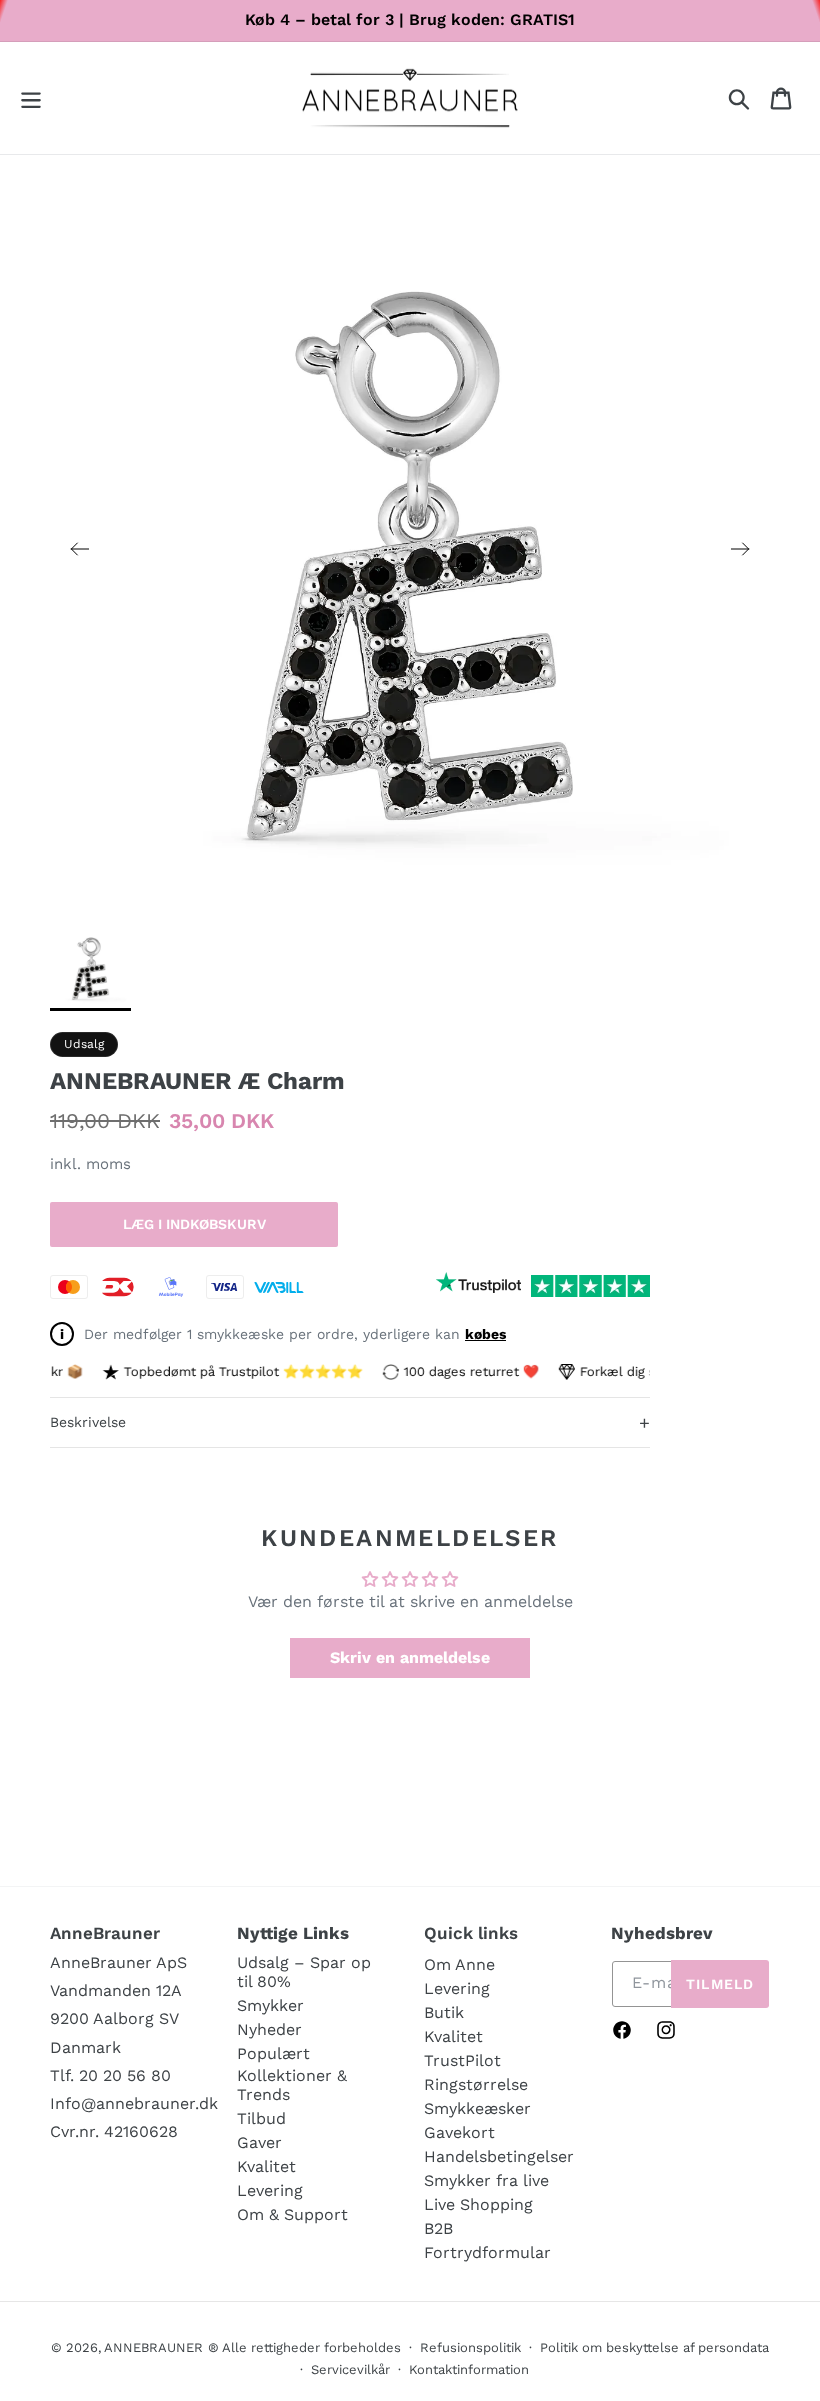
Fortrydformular (487, 2252)
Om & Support (292, 2214)
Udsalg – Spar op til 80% (304, 1972)
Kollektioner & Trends (292, 2085)
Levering (270, 2190)
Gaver (259, 2142)
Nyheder (269, 2029)
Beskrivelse (350, 1422)
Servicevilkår (350, 2369)
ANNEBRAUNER (153, 2347)
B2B (438, 2228)
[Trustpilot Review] (478, 1286)
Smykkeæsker (477, 2108)
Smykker (270, 2005)
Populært (273, 2053)
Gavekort (459, 2132)
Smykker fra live (486, 2180)
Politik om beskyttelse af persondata (654, 2347)
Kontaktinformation (469, 2369)
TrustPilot (462, 2060)
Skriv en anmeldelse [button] (410, 1657)
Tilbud (261, 2118)
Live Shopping (478, 2204)
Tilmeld (720, 1984)
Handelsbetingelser (499, 2156)
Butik (444, 2012)
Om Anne (459, 1964)
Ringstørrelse (476, 2084)
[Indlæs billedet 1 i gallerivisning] (90, 966)
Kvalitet (266, 2166)
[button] (31, 98)
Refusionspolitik (470, 2347)
